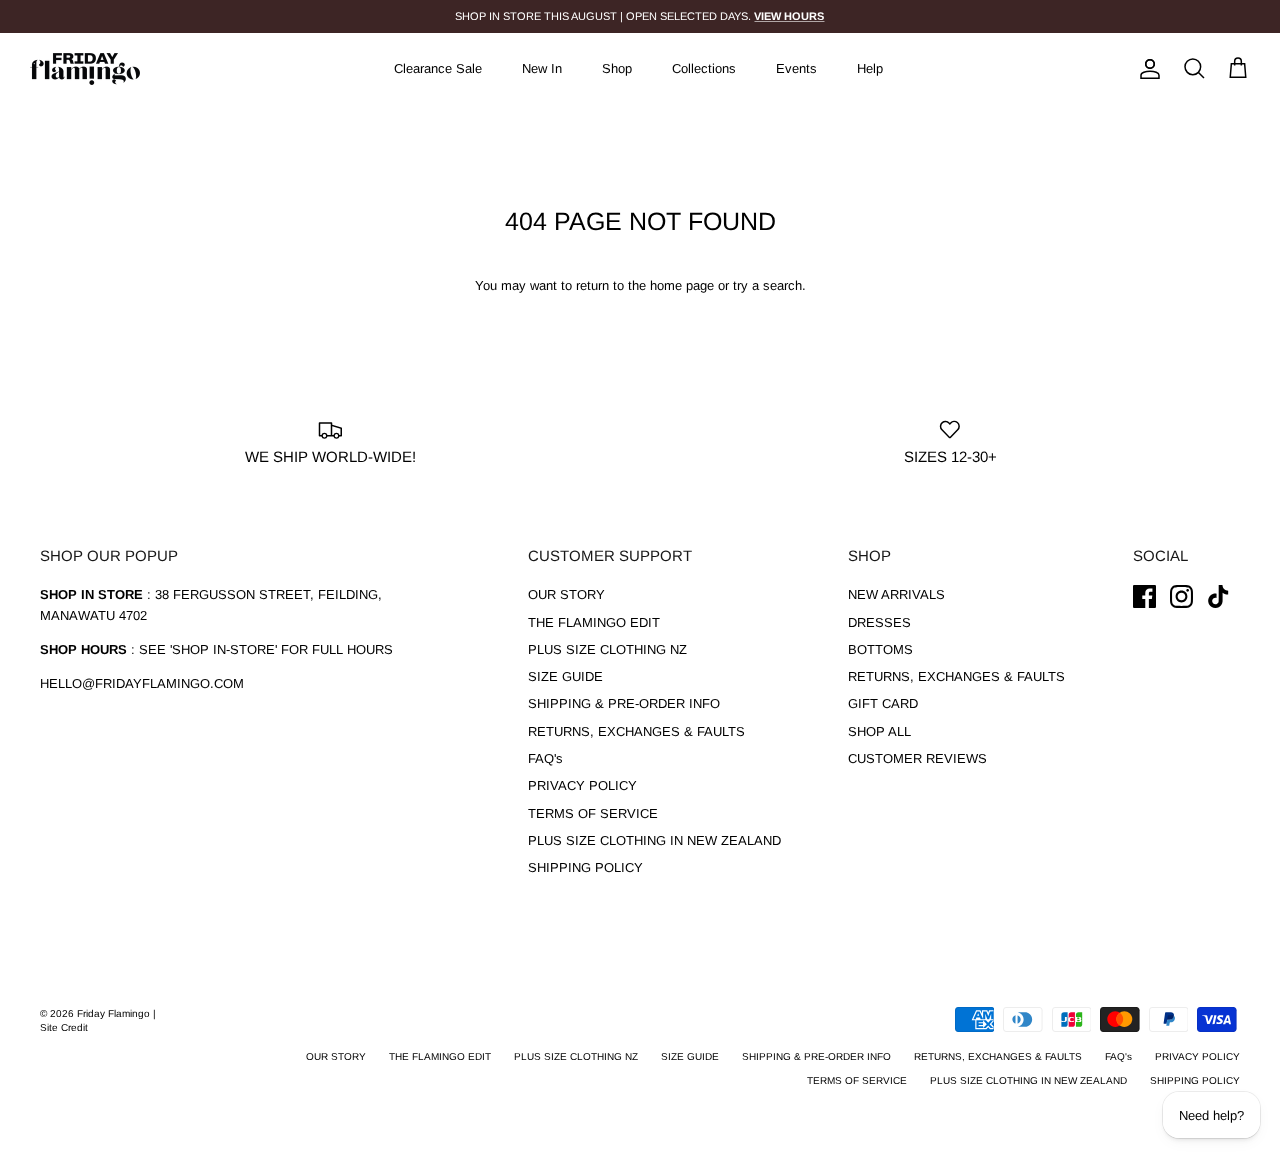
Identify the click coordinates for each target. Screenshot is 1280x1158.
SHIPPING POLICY (585, 867)
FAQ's (545, 758)
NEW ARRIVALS (896, 594)
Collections (704, 68)
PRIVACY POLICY (582, 785)
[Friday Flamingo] (85, 69)
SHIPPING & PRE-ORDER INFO (624, 703)
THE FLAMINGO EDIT (594, 622)
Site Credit (64, 1027)
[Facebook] (1144, 596)
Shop (617, 68)
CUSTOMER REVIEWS (917, 758)
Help (870, 68)
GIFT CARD (883, 703)
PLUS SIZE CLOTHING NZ (607, 649)
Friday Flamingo (115, 1013)
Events (796, 68)
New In (542, 68)
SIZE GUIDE (565, 676)
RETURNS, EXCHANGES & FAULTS (636, 731)
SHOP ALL (879, 731)
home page (682, 285)
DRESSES (879, 622)
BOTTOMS (880, 649)
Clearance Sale (438, 68)
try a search (767, 285)
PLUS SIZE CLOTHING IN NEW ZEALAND (654, 840)
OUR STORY (566, 594)
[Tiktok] (1218, 596)
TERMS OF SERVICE (593, 813)
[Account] (1146, 69)
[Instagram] (1181, 596)
